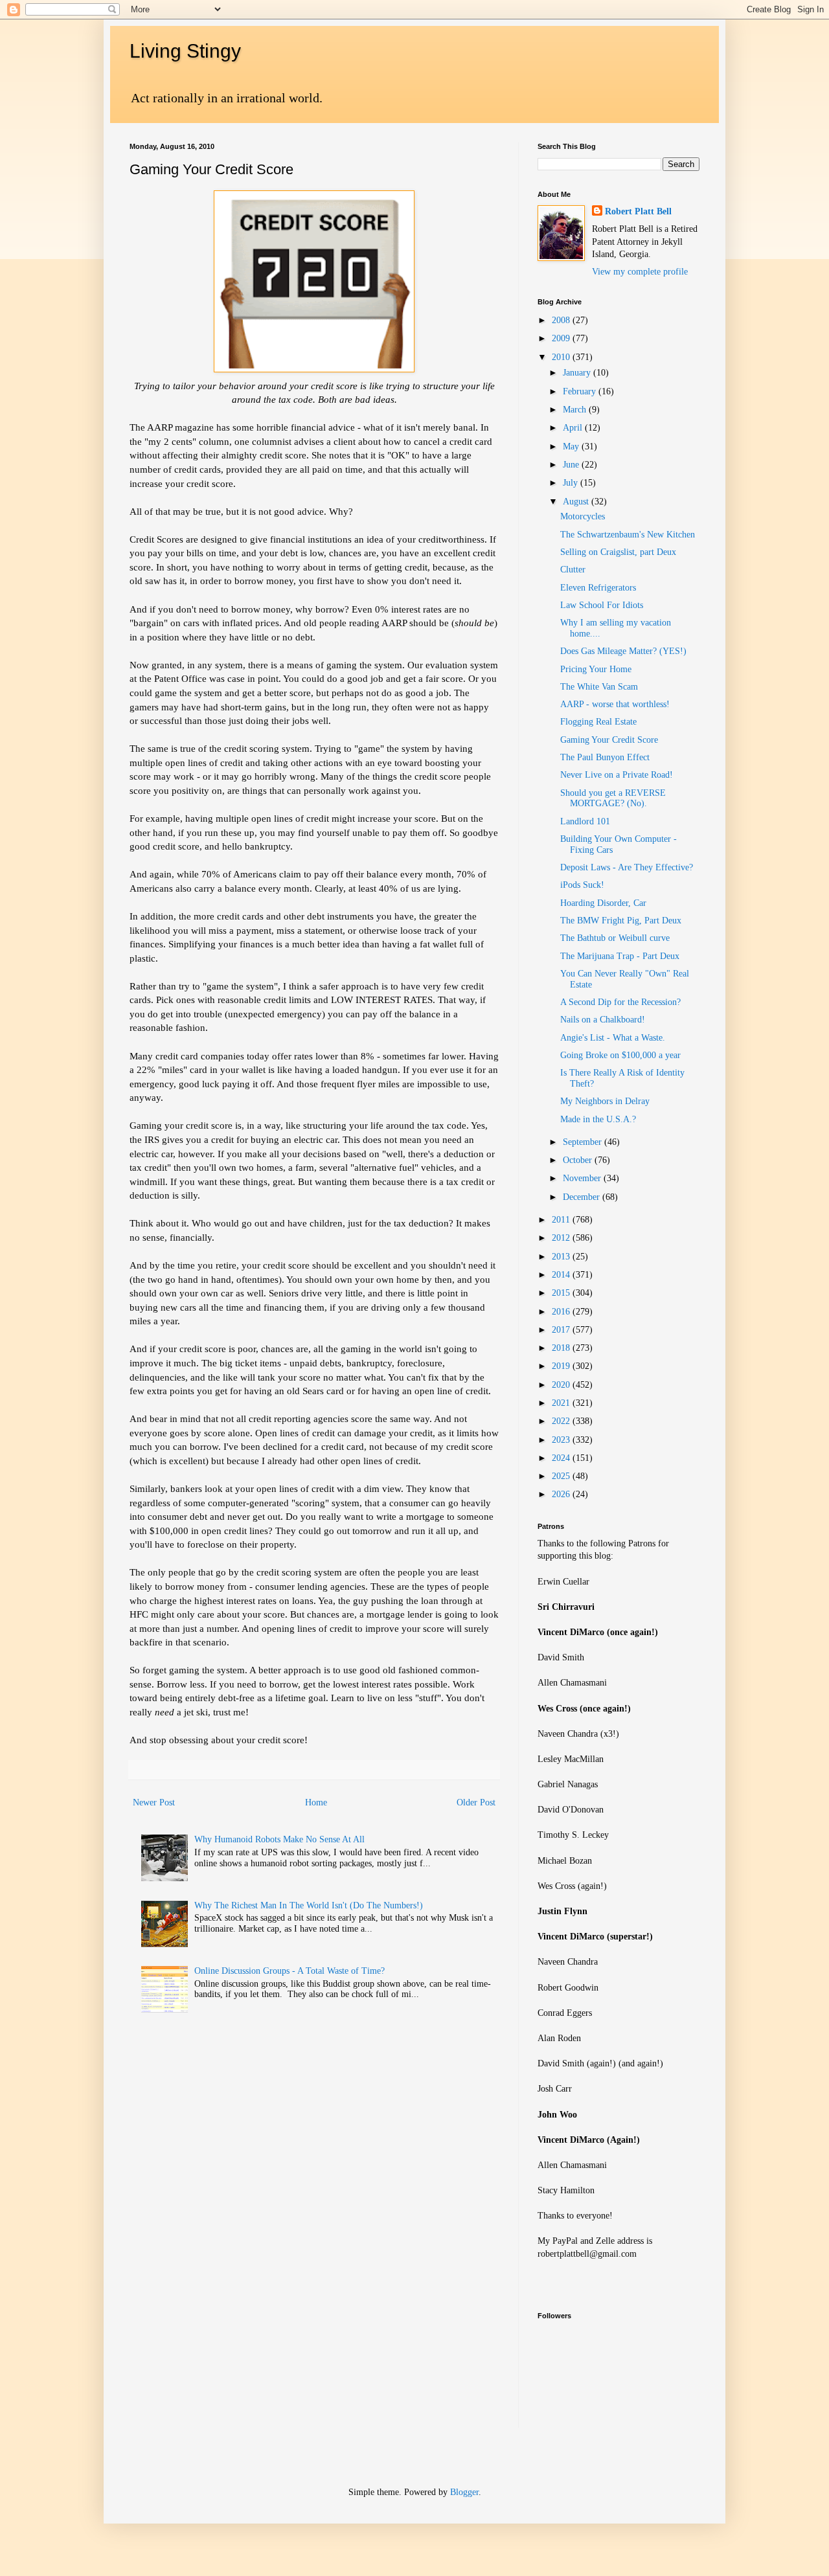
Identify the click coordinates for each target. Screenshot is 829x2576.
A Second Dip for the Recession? (620, 1002)
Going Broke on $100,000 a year (620, 1055)
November (583, 1178)
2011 (562, 1220)
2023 (562, 1440)
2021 (562, 1403)
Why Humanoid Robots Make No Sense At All (279, 1839)
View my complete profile (640, 272)
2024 (562, 1458)
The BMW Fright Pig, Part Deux (621, 921)
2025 (562, 1476)
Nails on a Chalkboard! (603, 1020)
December (583, 1197)
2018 (562, 1348)
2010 (562, 357)
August (577, 502)
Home (316, 1802)
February (581, 391)
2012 (562, 1238)
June (572, 465)
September (584, 1142)
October (579, 1160)
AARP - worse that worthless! (615, 704)
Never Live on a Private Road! (617, 775)
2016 (562, 1312)
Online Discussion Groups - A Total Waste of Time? (290, 1971)
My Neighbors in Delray (605, 1101)
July (572, 483)
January (578, 373)
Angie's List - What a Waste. (613, 1038)
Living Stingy (185, 51)
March (576, 410)
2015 (562, 1293)
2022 (562, 1421)
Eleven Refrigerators (598, 588)
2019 (562, 1366)
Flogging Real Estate (598, 722)
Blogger (464, 2492)
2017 (562, 1330)
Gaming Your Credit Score (609, 740)
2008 (562, 320)
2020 (562, 1385)
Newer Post (154, 1802)
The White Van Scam (599, 687)
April (574, 428)
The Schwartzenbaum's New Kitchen (628, 535)
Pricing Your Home (596, 669)
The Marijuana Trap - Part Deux (620, 956)
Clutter (573, 570)
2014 (562, 1275)
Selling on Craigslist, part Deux (618, 552)
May (572, 446)
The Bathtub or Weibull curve (615, 938)
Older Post (476, 1802)
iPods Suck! (582, 885)
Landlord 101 (585, 821)
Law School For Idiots (602, 605)
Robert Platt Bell (638, 211)
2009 (562, 338)
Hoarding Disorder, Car (603, 903)
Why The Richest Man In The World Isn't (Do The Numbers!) (309, 1905)
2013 (562, 1257)
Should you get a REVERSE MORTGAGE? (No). (613, 798)
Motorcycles (583, 516)
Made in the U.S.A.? (598, 1119)
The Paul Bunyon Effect (605, 757)
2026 (562, 1494)
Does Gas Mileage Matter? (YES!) (623, 651)
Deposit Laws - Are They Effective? (627, 867)
